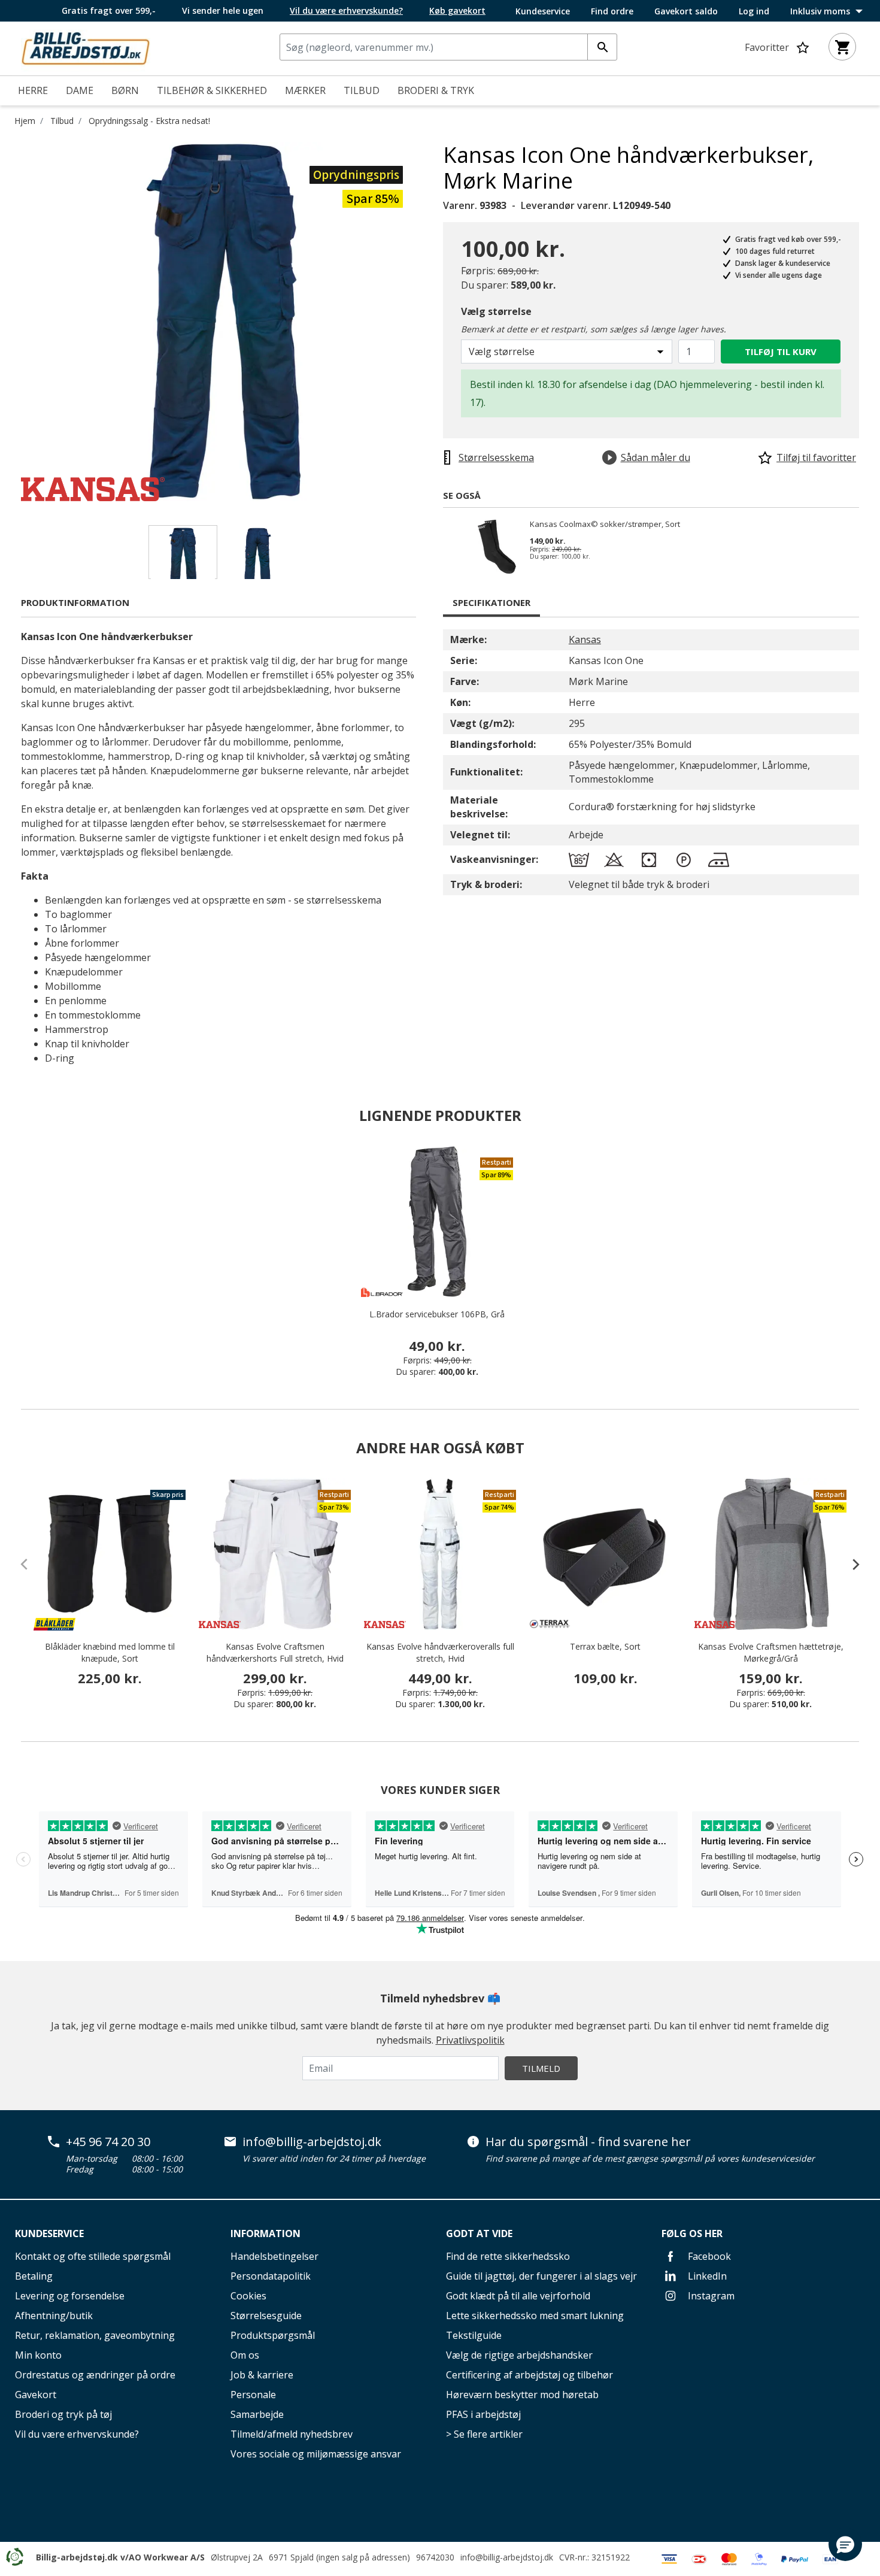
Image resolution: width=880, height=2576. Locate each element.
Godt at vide (479, 2233)
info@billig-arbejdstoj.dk (312, 2142)
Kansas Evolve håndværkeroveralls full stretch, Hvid (440, 1652)
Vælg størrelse (496, 311)
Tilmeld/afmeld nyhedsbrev (292, 2434)
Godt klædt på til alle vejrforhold (518, 2296)
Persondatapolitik (271, 2276)
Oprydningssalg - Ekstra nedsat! (149, 121)
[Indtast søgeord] (602, 47)
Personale (253, 2395)
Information (265, 2233)
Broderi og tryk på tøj (63, 2414)
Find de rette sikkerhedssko (508, 2256)
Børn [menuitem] (125, 90)
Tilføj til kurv (781, 351)
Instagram (710, 2296)
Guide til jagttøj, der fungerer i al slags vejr (541, 2276)
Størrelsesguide (266, 2316)
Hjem (25, 121)
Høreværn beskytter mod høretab (522, 2395)
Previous (12, 322)
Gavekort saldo (686, 11)
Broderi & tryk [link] (436, 90)
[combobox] (448, 47)
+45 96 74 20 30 (108, 2142)
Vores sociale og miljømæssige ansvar (316, 2454)
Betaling (34, 2276)
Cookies (248, 2296)
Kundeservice (543, 11)
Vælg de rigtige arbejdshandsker (519, 2355)
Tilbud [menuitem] (362, 90)
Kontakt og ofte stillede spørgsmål (93, 2256)
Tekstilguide (474, 2335)
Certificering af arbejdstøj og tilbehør (529, 2375)
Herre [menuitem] (33, 90)
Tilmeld (541, 2068)
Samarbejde (257, 2414)
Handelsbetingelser (274, 2256)
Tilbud (62, 121)
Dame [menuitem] (80, 90)
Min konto (38, 2355)
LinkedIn (706, 2276)
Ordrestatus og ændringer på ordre (95, 2375)
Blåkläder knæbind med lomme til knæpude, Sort (110, 1652)
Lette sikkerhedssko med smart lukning (535, 2316)
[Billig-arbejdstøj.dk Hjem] (86, 47)
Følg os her (692, 2233)
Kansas (585, 640)
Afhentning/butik (54, 2316)
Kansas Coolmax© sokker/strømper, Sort (605, 525)
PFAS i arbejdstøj (483, 2414)
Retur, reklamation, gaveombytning (95, 2335)
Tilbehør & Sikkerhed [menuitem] (212, 90)
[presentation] (850, 1564)
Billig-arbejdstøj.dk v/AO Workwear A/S (120, 2557)
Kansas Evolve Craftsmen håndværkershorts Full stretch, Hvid (275, 1652)
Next (434, 322)
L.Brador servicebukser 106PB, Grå (437, 1314)
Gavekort (36, 2395)
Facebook (708, 2256)
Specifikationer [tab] (491, 602)
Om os (245, 2355)
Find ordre (612, 11)
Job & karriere (262, 2375)
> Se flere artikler (484, 2434)
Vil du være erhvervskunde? (77, 2434)
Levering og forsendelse (70, 2296)
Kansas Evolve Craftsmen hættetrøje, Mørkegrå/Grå (771, 1652)
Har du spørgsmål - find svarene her (588, 2142)
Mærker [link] (305, 90)
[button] (845, 2544)
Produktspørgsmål (273, 2335)
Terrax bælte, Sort (605, 1646)
